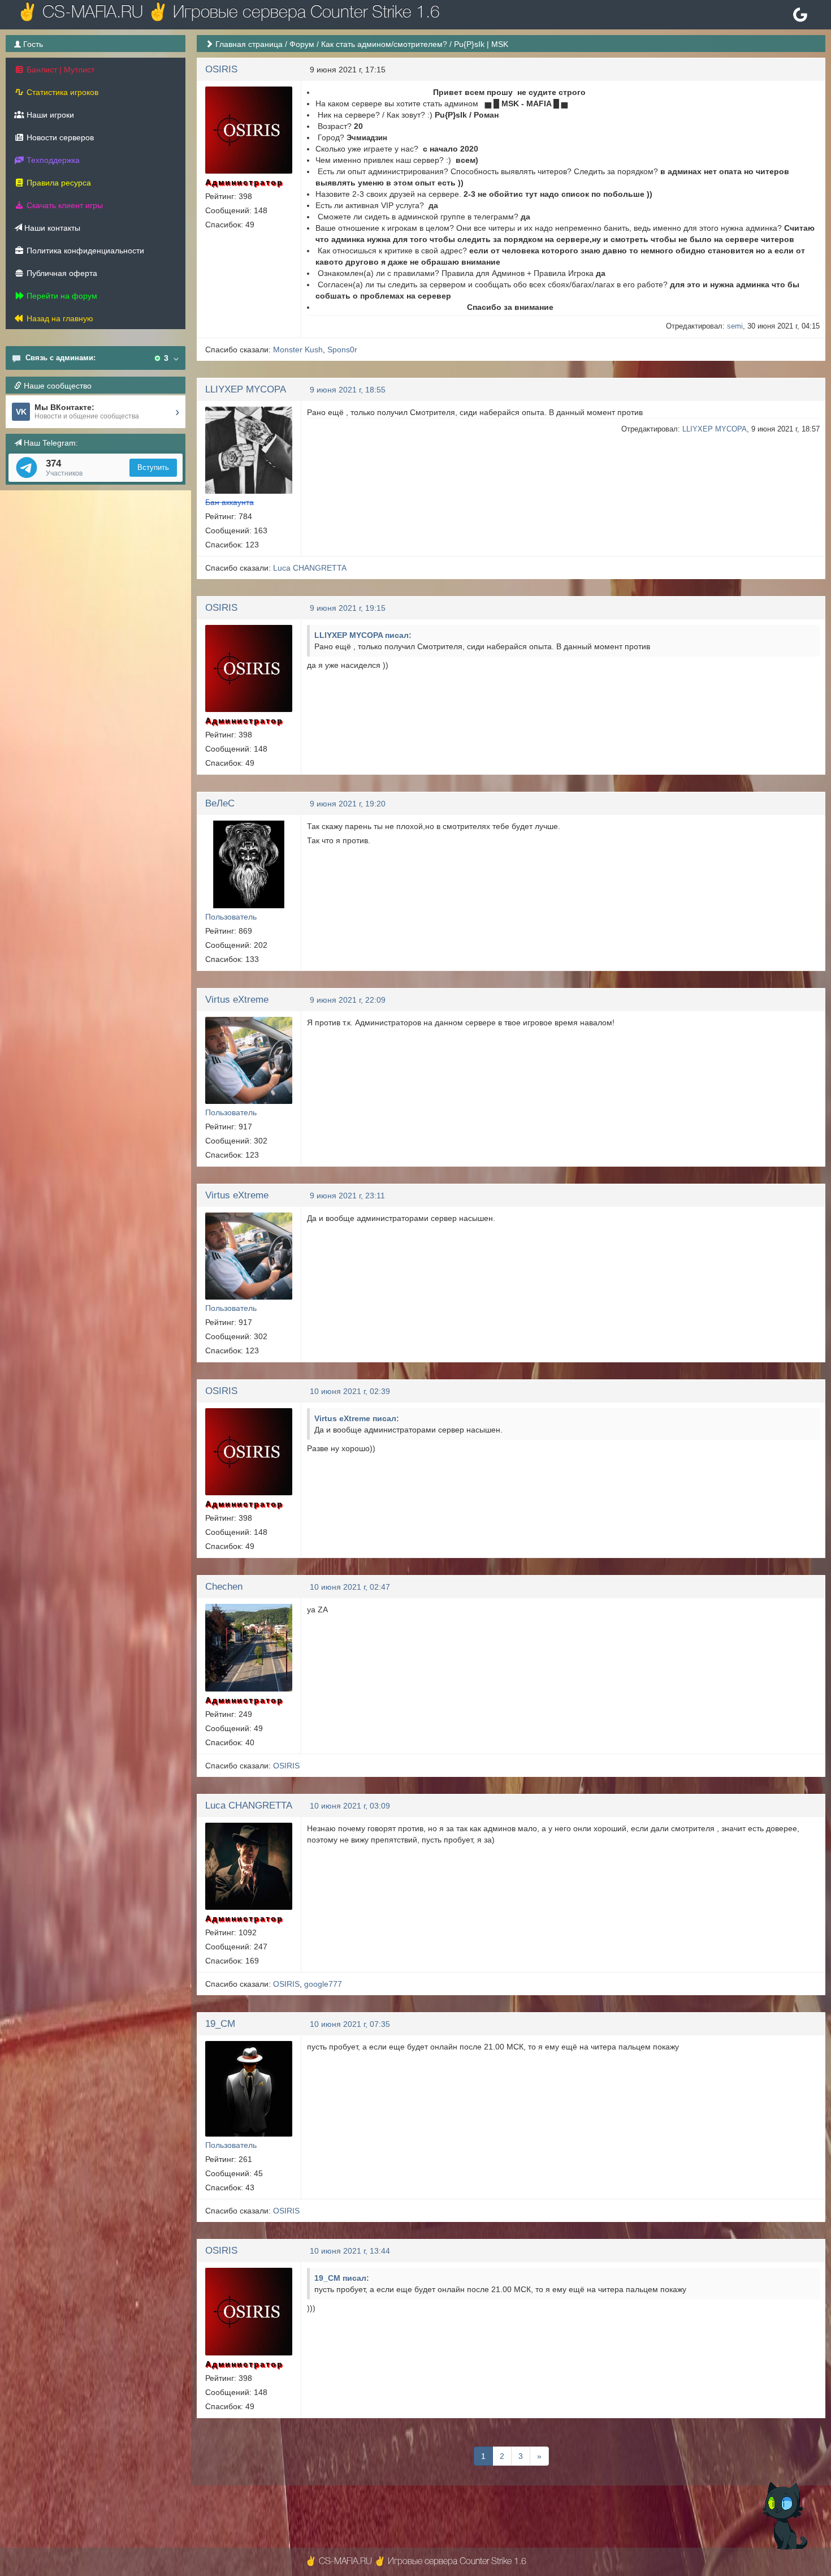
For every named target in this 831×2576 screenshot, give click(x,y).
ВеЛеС (220, 803)
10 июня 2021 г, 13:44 (350, 2251)
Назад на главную (59, 318)
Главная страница (249, 44)
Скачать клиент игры (64, 205)
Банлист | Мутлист (59, 70)
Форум (302, 44)
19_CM (220, 2024)
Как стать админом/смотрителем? (384, 44)
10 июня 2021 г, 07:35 (350, 2024)
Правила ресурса (58, 183)
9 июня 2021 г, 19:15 (348, 608)
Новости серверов (59, 137)
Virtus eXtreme (237, 1000)
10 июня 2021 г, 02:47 (350, 1587)
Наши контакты (51, 228)
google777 (323, 1984)
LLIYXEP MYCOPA (246, 389)
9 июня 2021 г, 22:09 (348, 1000)
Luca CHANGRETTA (310, 568)
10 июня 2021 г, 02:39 (350, 1391)
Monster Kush (298, 349)
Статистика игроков (61, 92)
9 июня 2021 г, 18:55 (348, 390)
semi (735, 326)
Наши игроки (49, 115)
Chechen (224, 1587)
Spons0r (342, 349)
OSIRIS (221, 69)
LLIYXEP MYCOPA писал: (363, 635)
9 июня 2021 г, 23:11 (347, 1196)
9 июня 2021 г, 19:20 (348, 804)
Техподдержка (52, 160)
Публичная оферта (61, 273)
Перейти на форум (61, 296)
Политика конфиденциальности (84, 251)
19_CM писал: (342, 2278)
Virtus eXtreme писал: (357, 1418)
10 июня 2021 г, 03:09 (350, 1806)
